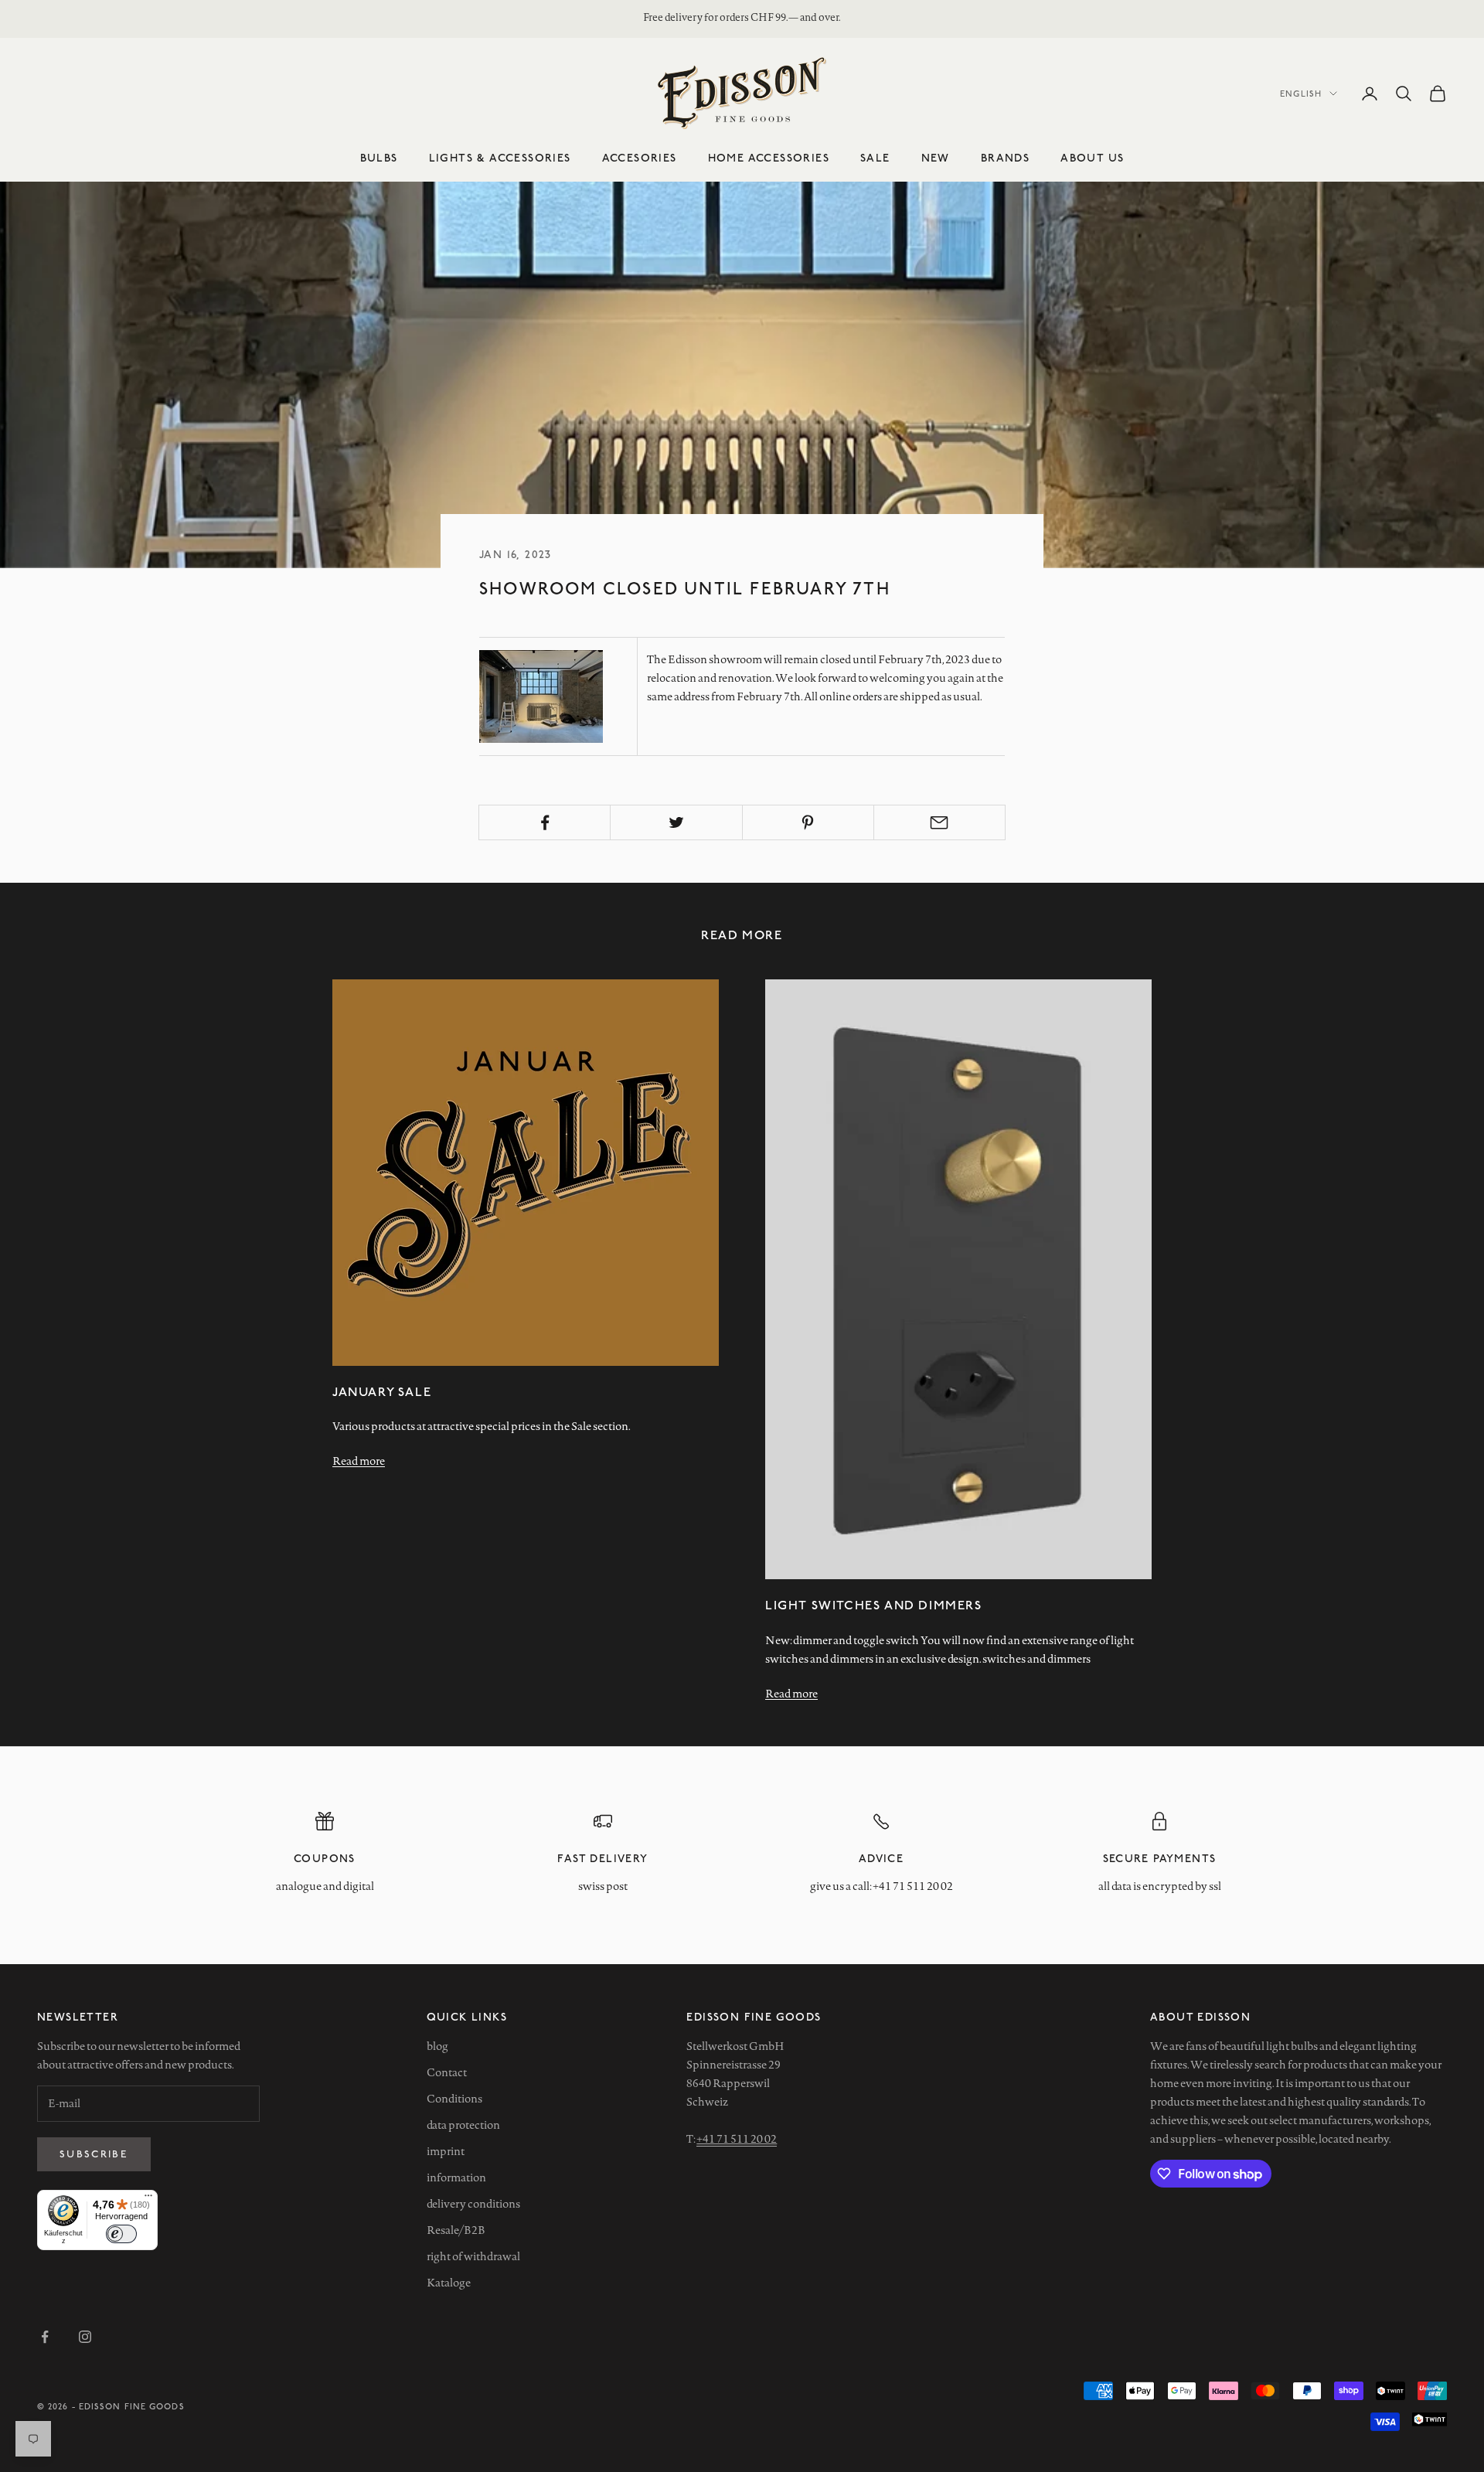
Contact (447, 2072)
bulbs (379, 157)
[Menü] (148, 2199)
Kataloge (449, 2283)
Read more (359, 1461)
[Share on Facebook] (545, 822)
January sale (382, 1391)
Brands (1005, 157)
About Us (1092, 157)
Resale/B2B (456, 2230)
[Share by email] (939, 822)
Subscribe (94, 2154)
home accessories (769, 157)
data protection (463, 2125)
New (936, 157)
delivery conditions (473, 2204)
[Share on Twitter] (676, 822)
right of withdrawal (473, 2256)
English (1301, 93)
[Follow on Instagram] (85, 2337)
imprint (446, 2151)
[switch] (121, 2234)
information (456, 2177)
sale (875, 157)
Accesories (640, 157)
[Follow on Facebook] (45, 2337)
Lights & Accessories (500, 157)
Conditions (454, 2099)
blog (437, 2046)
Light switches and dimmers (874, 1604)
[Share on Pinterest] (808, 822)
